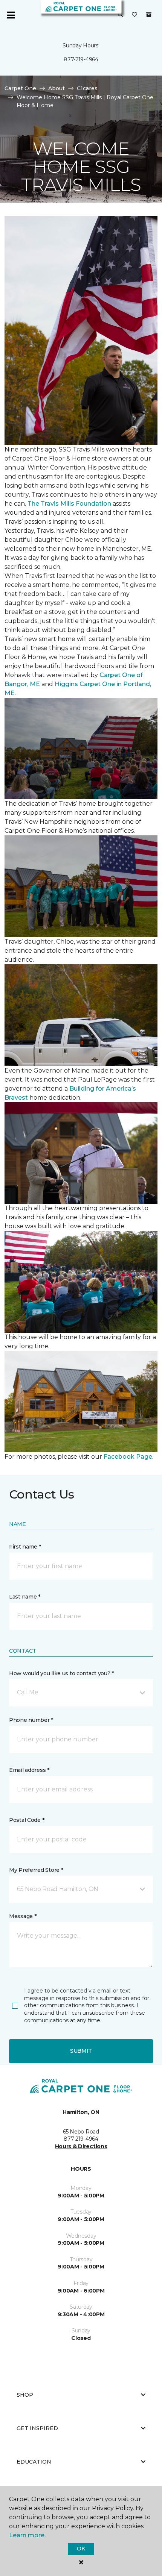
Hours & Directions (81, 2146)
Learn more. (27, 2535)
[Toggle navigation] (11, 15)
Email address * (29, 1770)
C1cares (87, 88)
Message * (23, 1916)
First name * (25, 1547)
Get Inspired (37, 2428)
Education (34, 2462)
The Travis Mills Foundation (69, 504)
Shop (25, 2395)
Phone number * (31, 1720)
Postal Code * (27, 1820)
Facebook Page (128, 1457)
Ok (81, 2549)
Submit (81, 2051)
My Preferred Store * (36, 1870)
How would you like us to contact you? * (61, 1673)
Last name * (25, 1597)
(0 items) (149, 15)
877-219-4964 (81, 59)
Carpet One (20, 88)
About (57, 88)
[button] (121, 15)
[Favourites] (134, 15)
